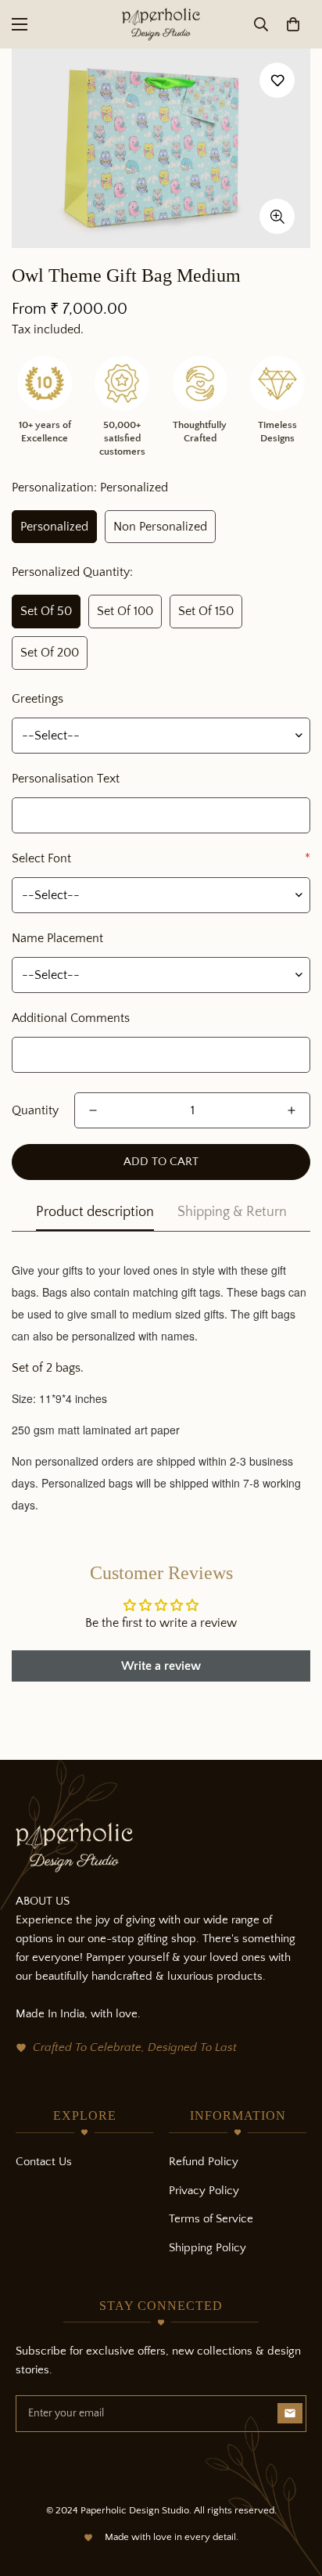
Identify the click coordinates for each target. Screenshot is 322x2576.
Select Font (161, 858)
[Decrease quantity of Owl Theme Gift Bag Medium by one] (93, 1110)
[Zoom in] (277, 216)
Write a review (161, 1666)
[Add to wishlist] (277, 80)
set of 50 (46, 611)
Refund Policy (204, 2162)
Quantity (35, 1110)
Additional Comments (71, 1018)
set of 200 (50, 653)
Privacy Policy (204, 2191)
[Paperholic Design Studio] (161, 24)
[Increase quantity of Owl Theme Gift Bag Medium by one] (292, 1110)
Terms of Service (211, 2219)
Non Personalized (160, 527)
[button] (293, 24)
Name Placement (57, 938)
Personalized (54, 527)
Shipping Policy (208, 2248)
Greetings (38, 699)
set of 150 (206, 611)
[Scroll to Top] (294, 2493)
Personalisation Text (66, 779)
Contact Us (44, 2162)
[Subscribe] (290, 2413)
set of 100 (125, 611)
